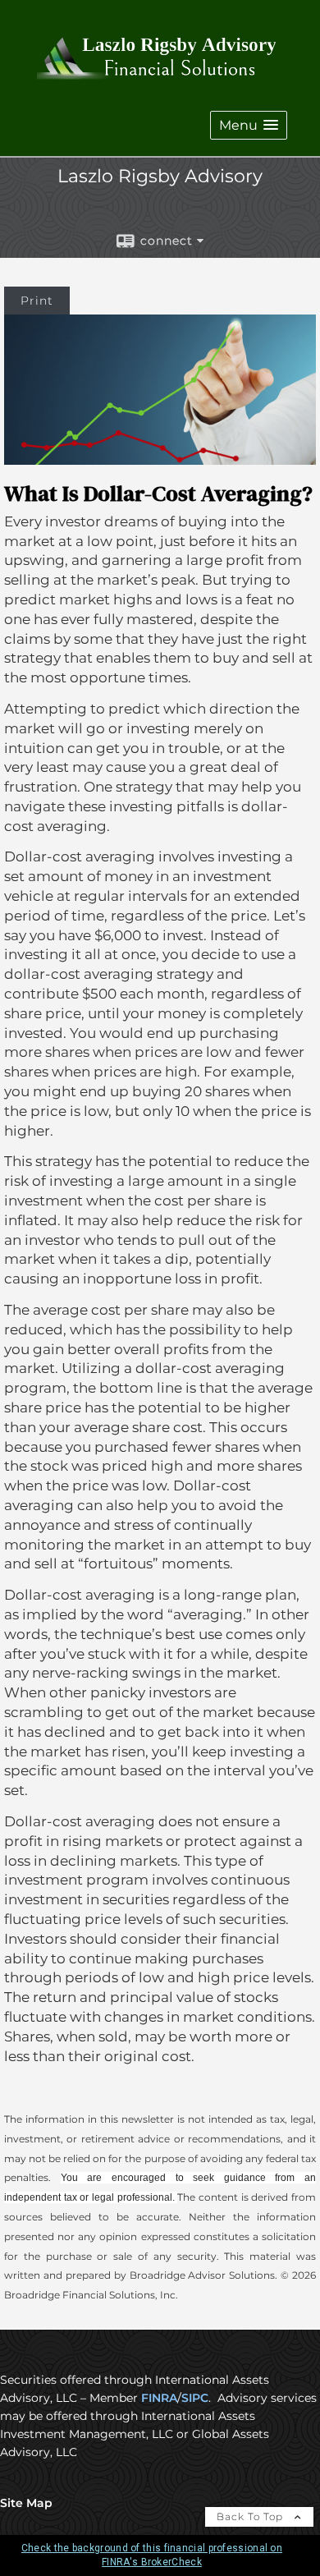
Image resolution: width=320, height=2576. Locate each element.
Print (37, 301)
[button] (249, 125)
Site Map (26, 2503)
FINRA (159, 2398)
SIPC (195, 2398)
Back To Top (251, 2516)
